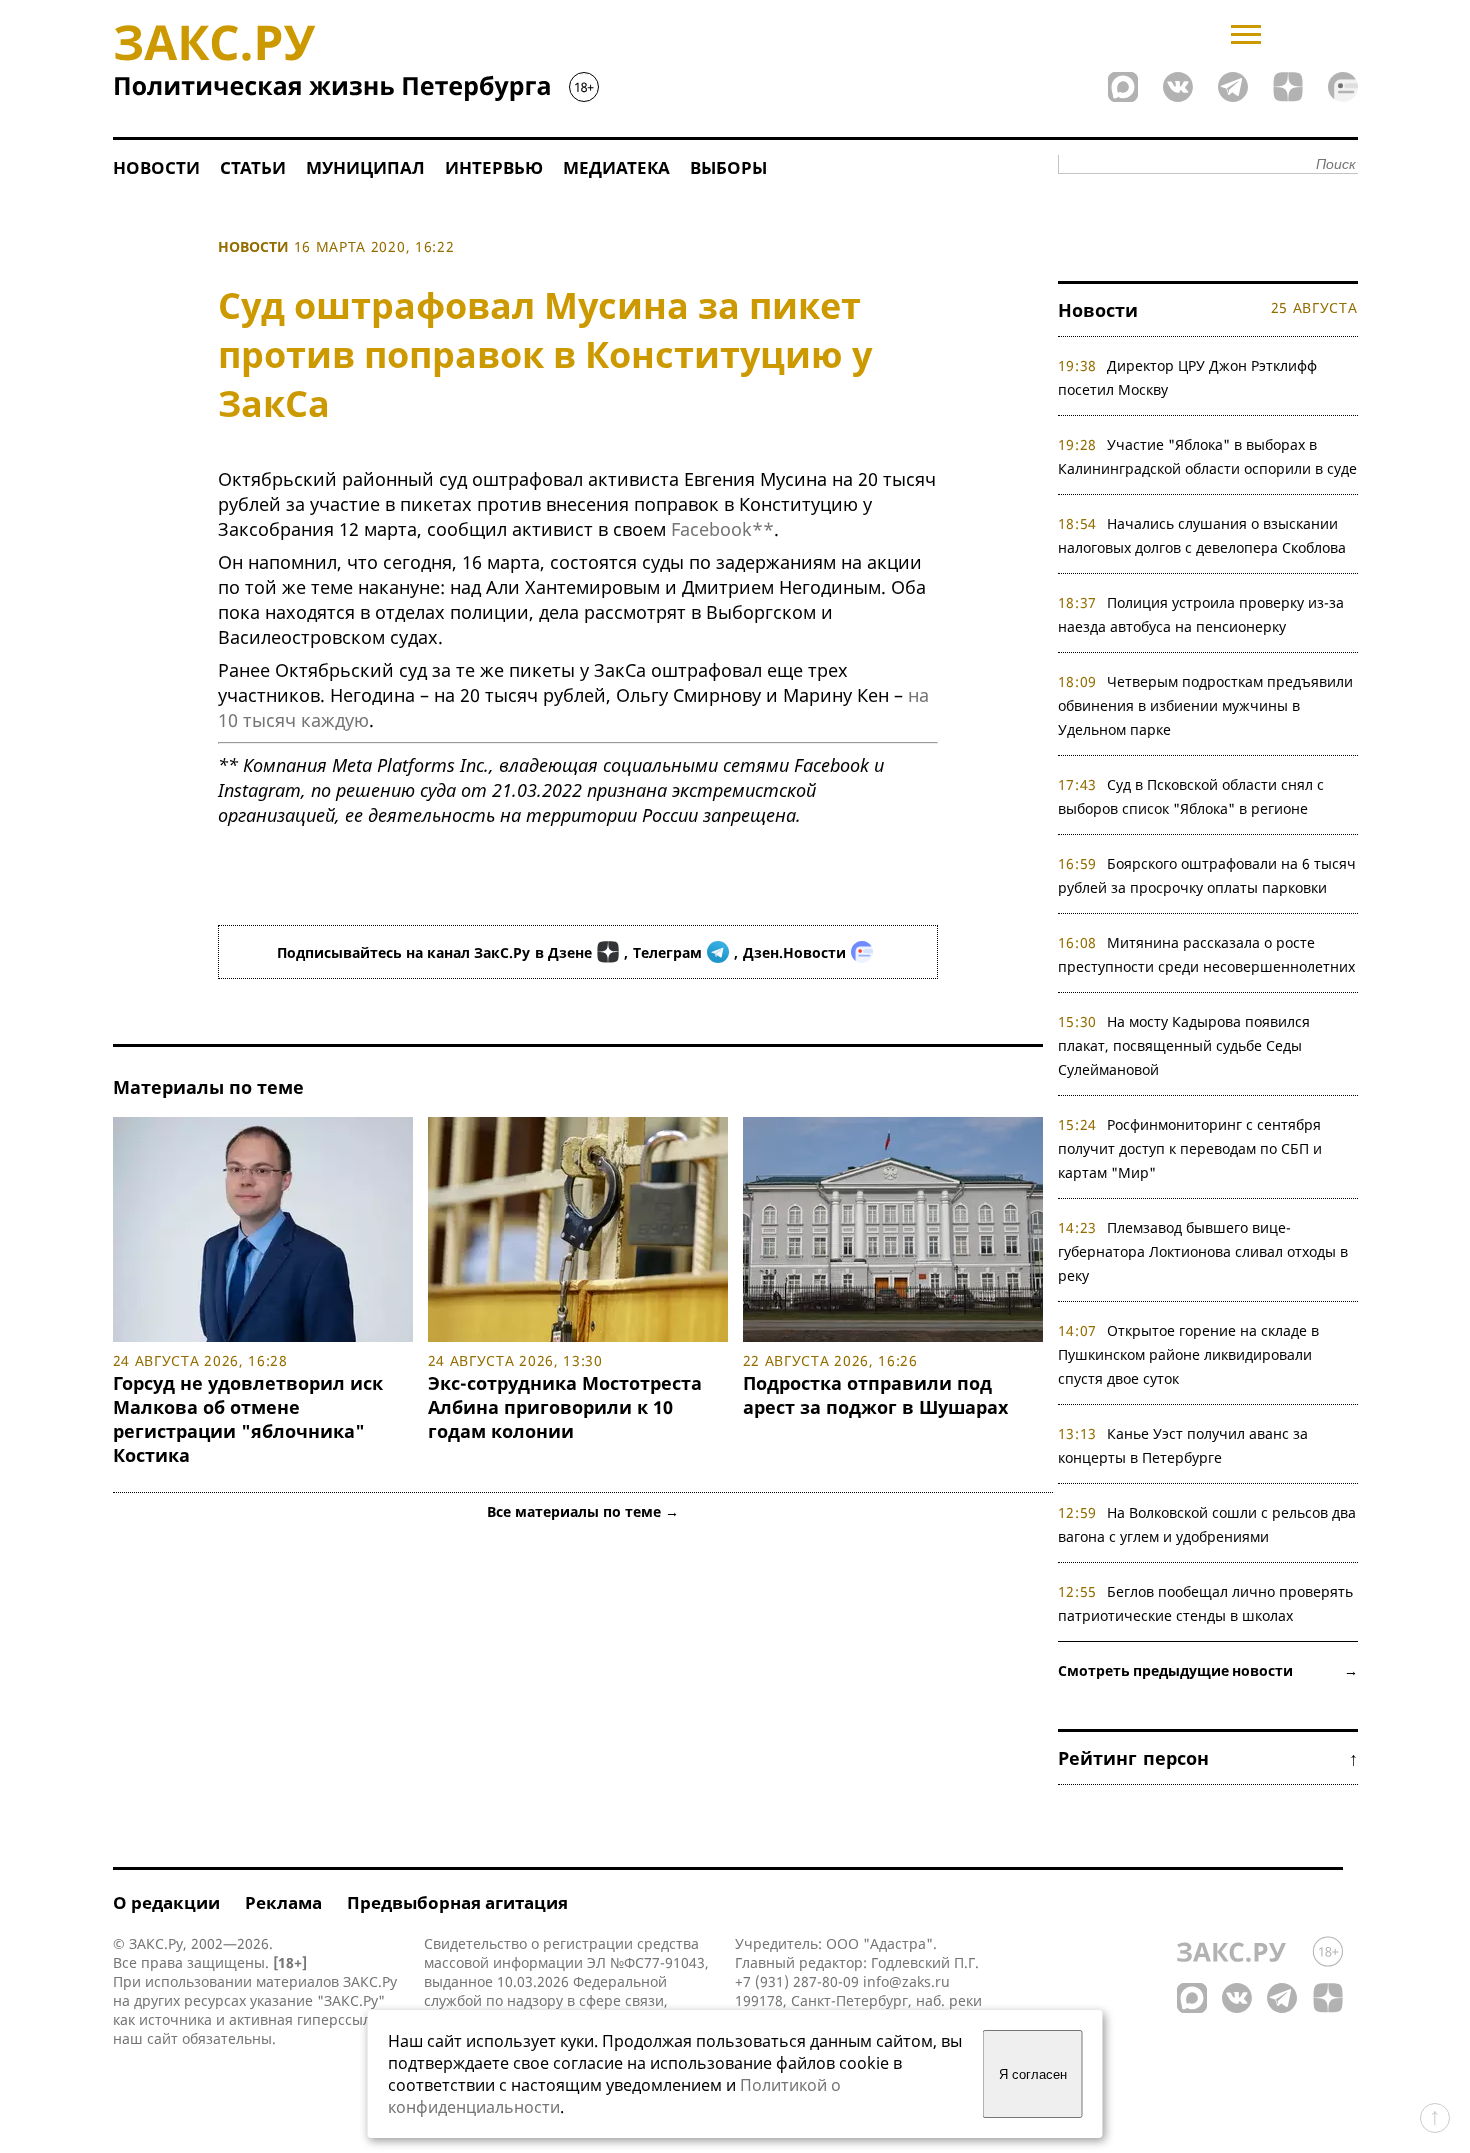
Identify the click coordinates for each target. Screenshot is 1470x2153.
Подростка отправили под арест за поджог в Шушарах (875, 1395)
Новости (156, 167)
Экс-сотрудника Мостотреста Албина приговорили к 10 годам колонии (565, 1407)
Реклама (283, 1902)
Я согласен (1033, 2074)
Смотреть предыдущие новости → (1208, 1670)
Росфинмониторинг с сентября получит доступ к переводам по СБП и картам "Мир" (1190, 1148)
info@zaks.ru (906, 1981)
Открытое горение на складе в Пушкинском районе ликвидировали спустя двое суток (1189, 1354)
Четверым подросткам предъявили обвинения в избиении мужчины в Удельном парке (1206, 705)
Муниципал (365, 167)
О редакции (166, 1902)
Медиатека (616, 167)
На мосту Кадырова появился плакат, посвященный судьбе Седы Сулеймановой (1184, 1045)
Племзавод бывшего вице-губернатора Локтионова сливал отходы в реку (1203, 1251)
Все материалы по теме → (583, 1511)
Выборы (728, 167)
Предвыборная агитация (457, 1902)
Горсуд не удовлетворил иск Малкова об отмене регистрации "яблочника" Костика (248, 1419)
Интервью (494, 167)
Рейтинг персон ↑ (1208, 1758)
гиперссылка (341, 2019)
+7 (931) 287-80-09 (797, 1981)
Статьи (253, 167)
